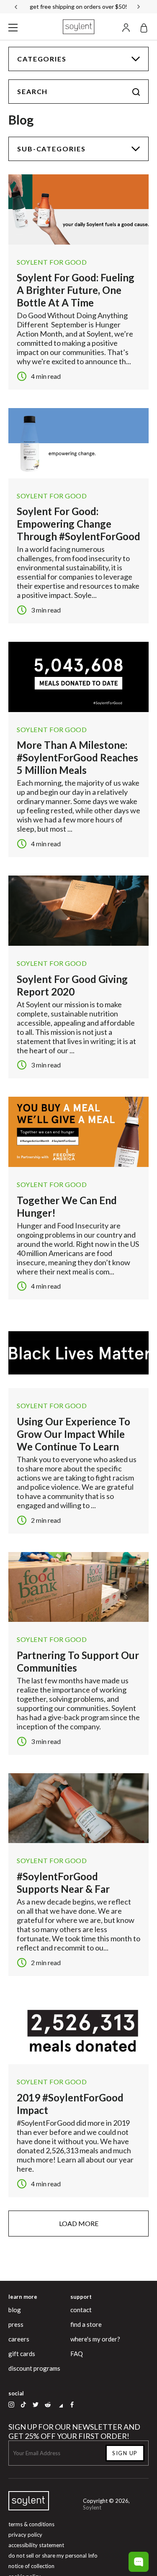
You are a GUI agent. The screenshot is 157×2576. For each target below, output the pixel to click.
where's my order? (95, 2339)
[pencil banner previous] (16, 7)
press (16, 2324)
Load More (79, 2223)
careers (19, 2339)
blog (15, 2310)
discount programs (34, 2368)
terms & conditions (31, 2524)
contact (81, 2310)
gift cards (22, 2354)
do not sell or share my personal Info (53, 2556)
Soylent (92, 2507)
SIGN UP (125, 2453)
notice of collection (31, 2566)
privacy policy (25, 2535)
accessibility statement (36, 2545)
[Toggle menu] (13, 27)
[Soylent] (79, 27)
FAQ (77, 2354)
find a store (86, 2324)
